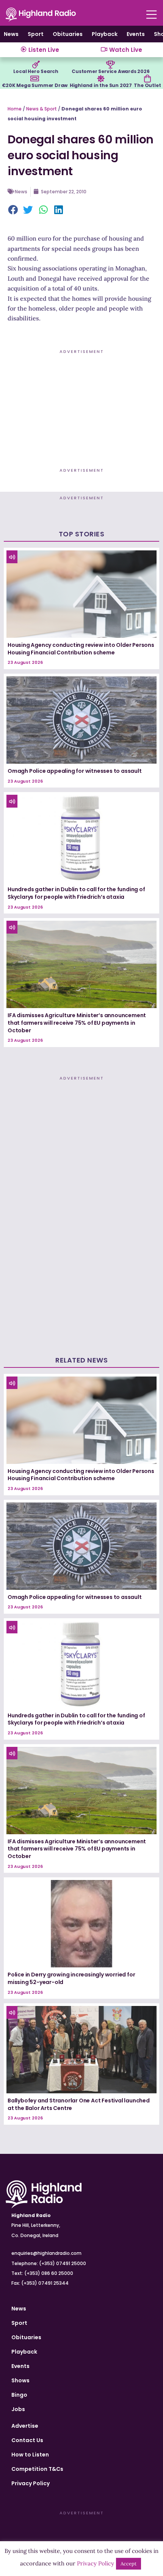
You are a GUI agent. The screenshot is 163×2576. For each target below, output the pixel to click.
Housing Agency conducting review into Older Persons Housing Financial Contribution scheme (81, 649)
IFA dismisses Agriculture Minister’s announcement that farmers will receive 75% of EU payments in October (77, 1023)
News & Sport (42, 109)
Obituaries (68, 34)
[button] (13, 210)
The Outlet (147, 85)
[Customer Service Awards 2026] (111, 65)
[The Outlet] (147, 79)
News (11, 34)
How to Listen (30, 2455)
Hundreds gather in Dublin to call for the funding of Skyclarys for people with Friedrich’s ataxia (76, 893)
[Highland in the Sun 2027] (101, 79)
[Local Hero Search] (36, 65)
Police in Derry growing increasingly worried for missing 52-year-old (71, 1978)
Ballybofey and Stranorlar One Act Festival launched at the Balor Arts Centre (79, 2104)
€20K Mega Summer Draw (35, 85)
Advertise (25, 2426)
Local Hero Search (36, 71)
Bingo (19, 2395)
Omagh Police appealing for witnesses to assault (75, 771)
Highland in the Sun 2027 (101, 85)
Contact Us (27, 2440)
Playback (105, 34)
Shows (20, 2380)
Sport (36, 34)
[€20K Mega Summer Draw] (35, 79)
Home (15, 109)
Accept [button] (129, 2564)
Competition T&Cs (37, 2469)
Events (136, 34)
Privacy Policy (31, 2483)
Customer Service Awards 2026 (110, 71)
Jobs (18, 2409)
